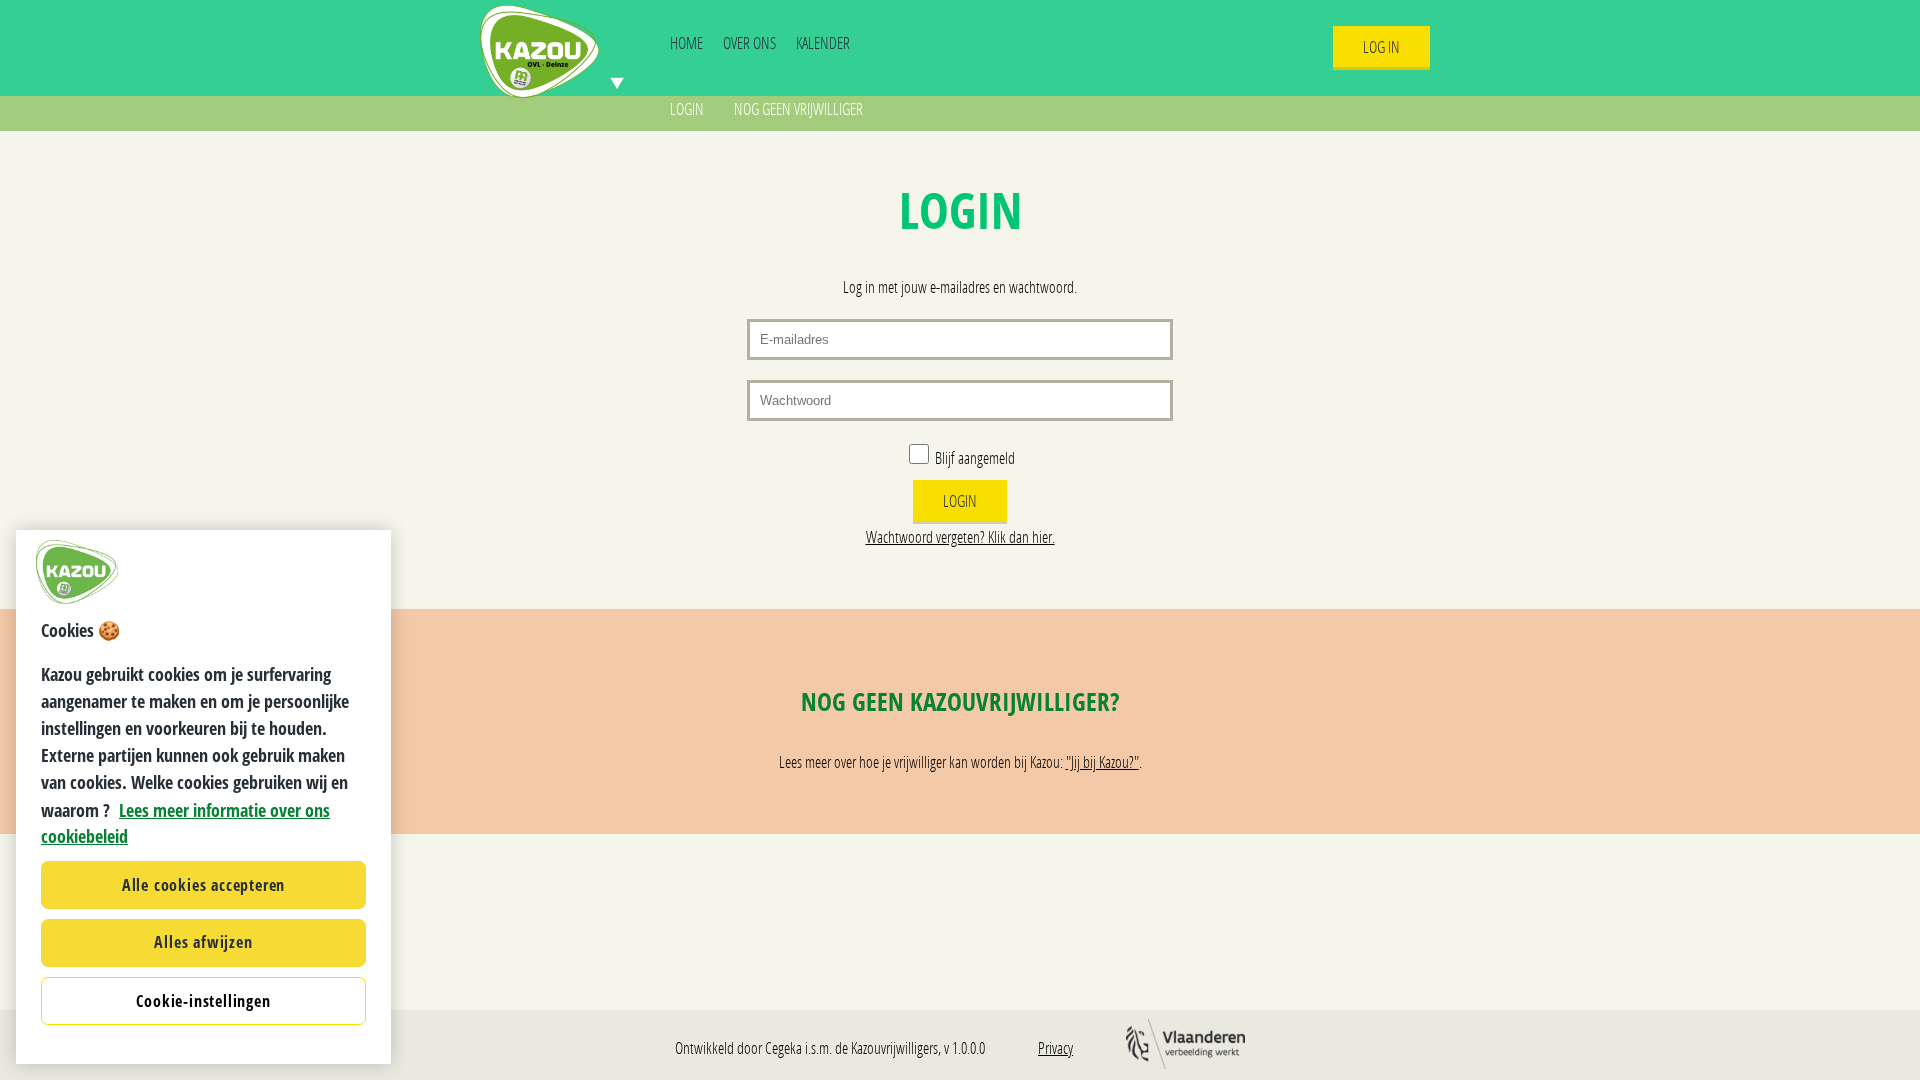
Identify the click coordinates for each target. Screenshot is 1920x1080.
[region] (203, 797)
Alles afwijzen (203, 942)
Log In (1381, 46)
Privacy (1055, 1047)
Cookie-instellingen (203, 1000)
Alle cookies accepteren (203, 884)
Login (687, 108)
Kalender (823, 42)
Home (686, 42)
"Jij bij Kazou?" (1102, 761)
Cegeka (783, 1047)
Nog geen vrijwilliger (798, 108)
